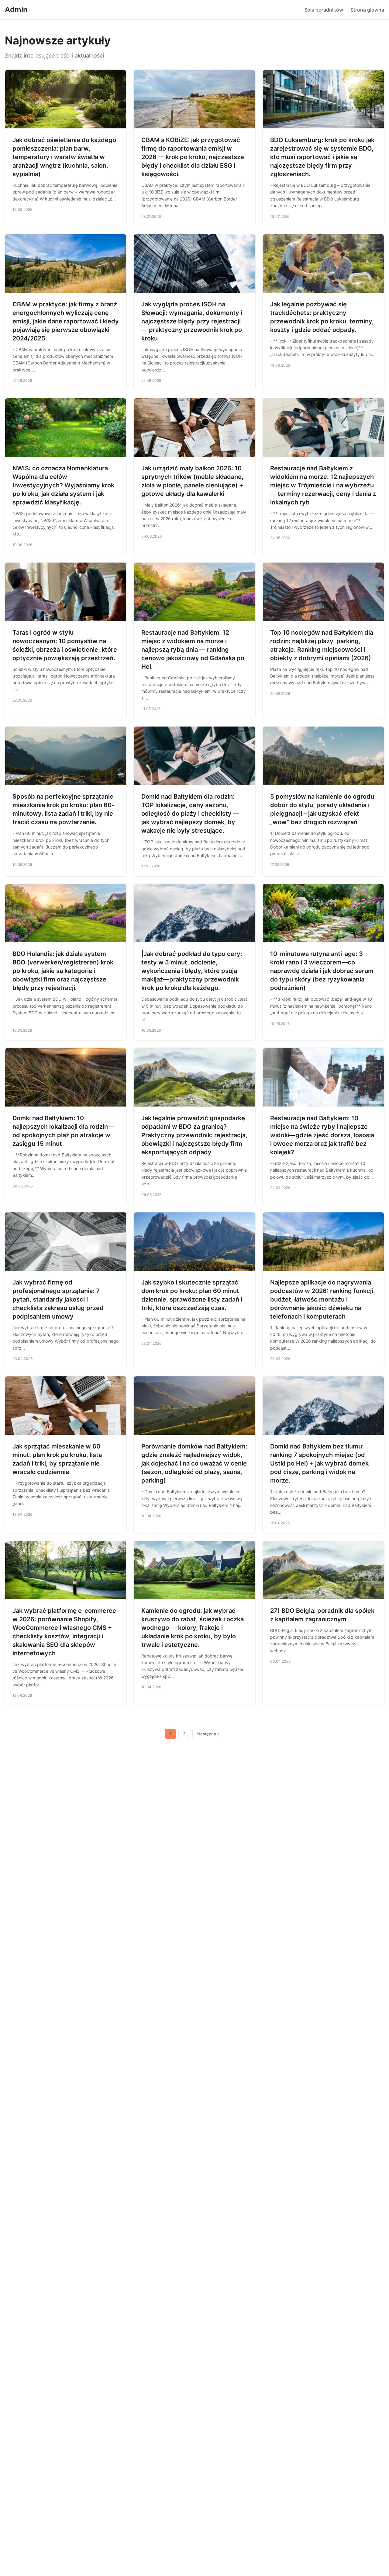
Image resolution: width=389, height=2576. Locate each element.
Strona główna (367, 10)
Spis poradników (324, 10)
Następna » (208, 1734)
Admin (16, 10)
